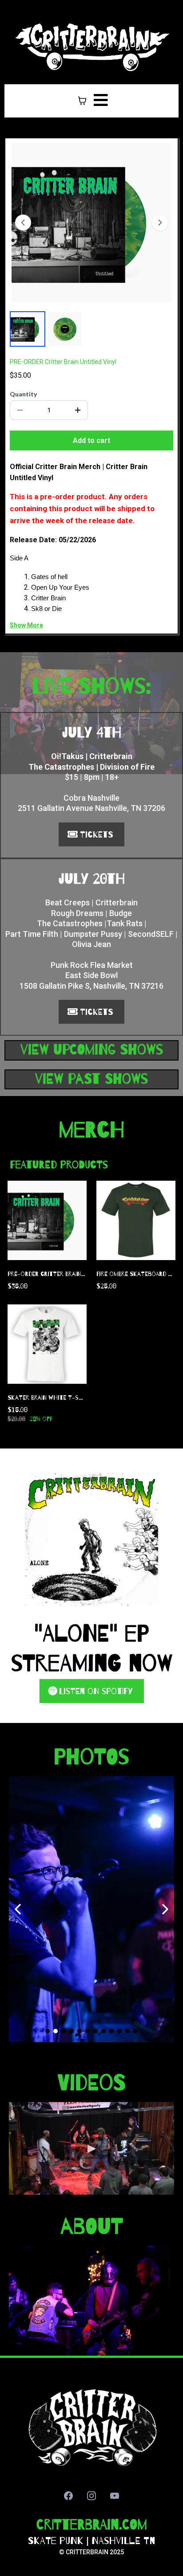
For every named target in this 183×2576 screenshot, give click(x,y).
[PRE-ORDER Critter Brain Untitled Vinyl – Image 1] (28, 329)
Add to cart (91, 440)
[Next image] (160, 223)
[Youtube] (115, 2496)
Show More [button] (26, 625)
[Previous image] (23, 223)
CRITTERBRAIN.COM (92, 2525)
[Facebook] (68, 2496)
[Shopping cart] (82, 101)
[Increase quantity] (78, 410)
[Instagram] (91, 2496)
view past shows (91, 1079)
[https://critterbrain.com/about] (91, 2301)
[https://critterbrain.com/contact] (91, 2427)
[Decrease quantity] (20, 410)
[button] (99, 101)
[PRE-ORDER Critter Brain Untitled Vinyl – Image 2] (65, 329)
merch (92, 1130)
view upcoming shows (92, 1050)
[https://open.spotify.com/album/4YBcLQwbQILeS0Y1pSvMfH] (91, 1539)
